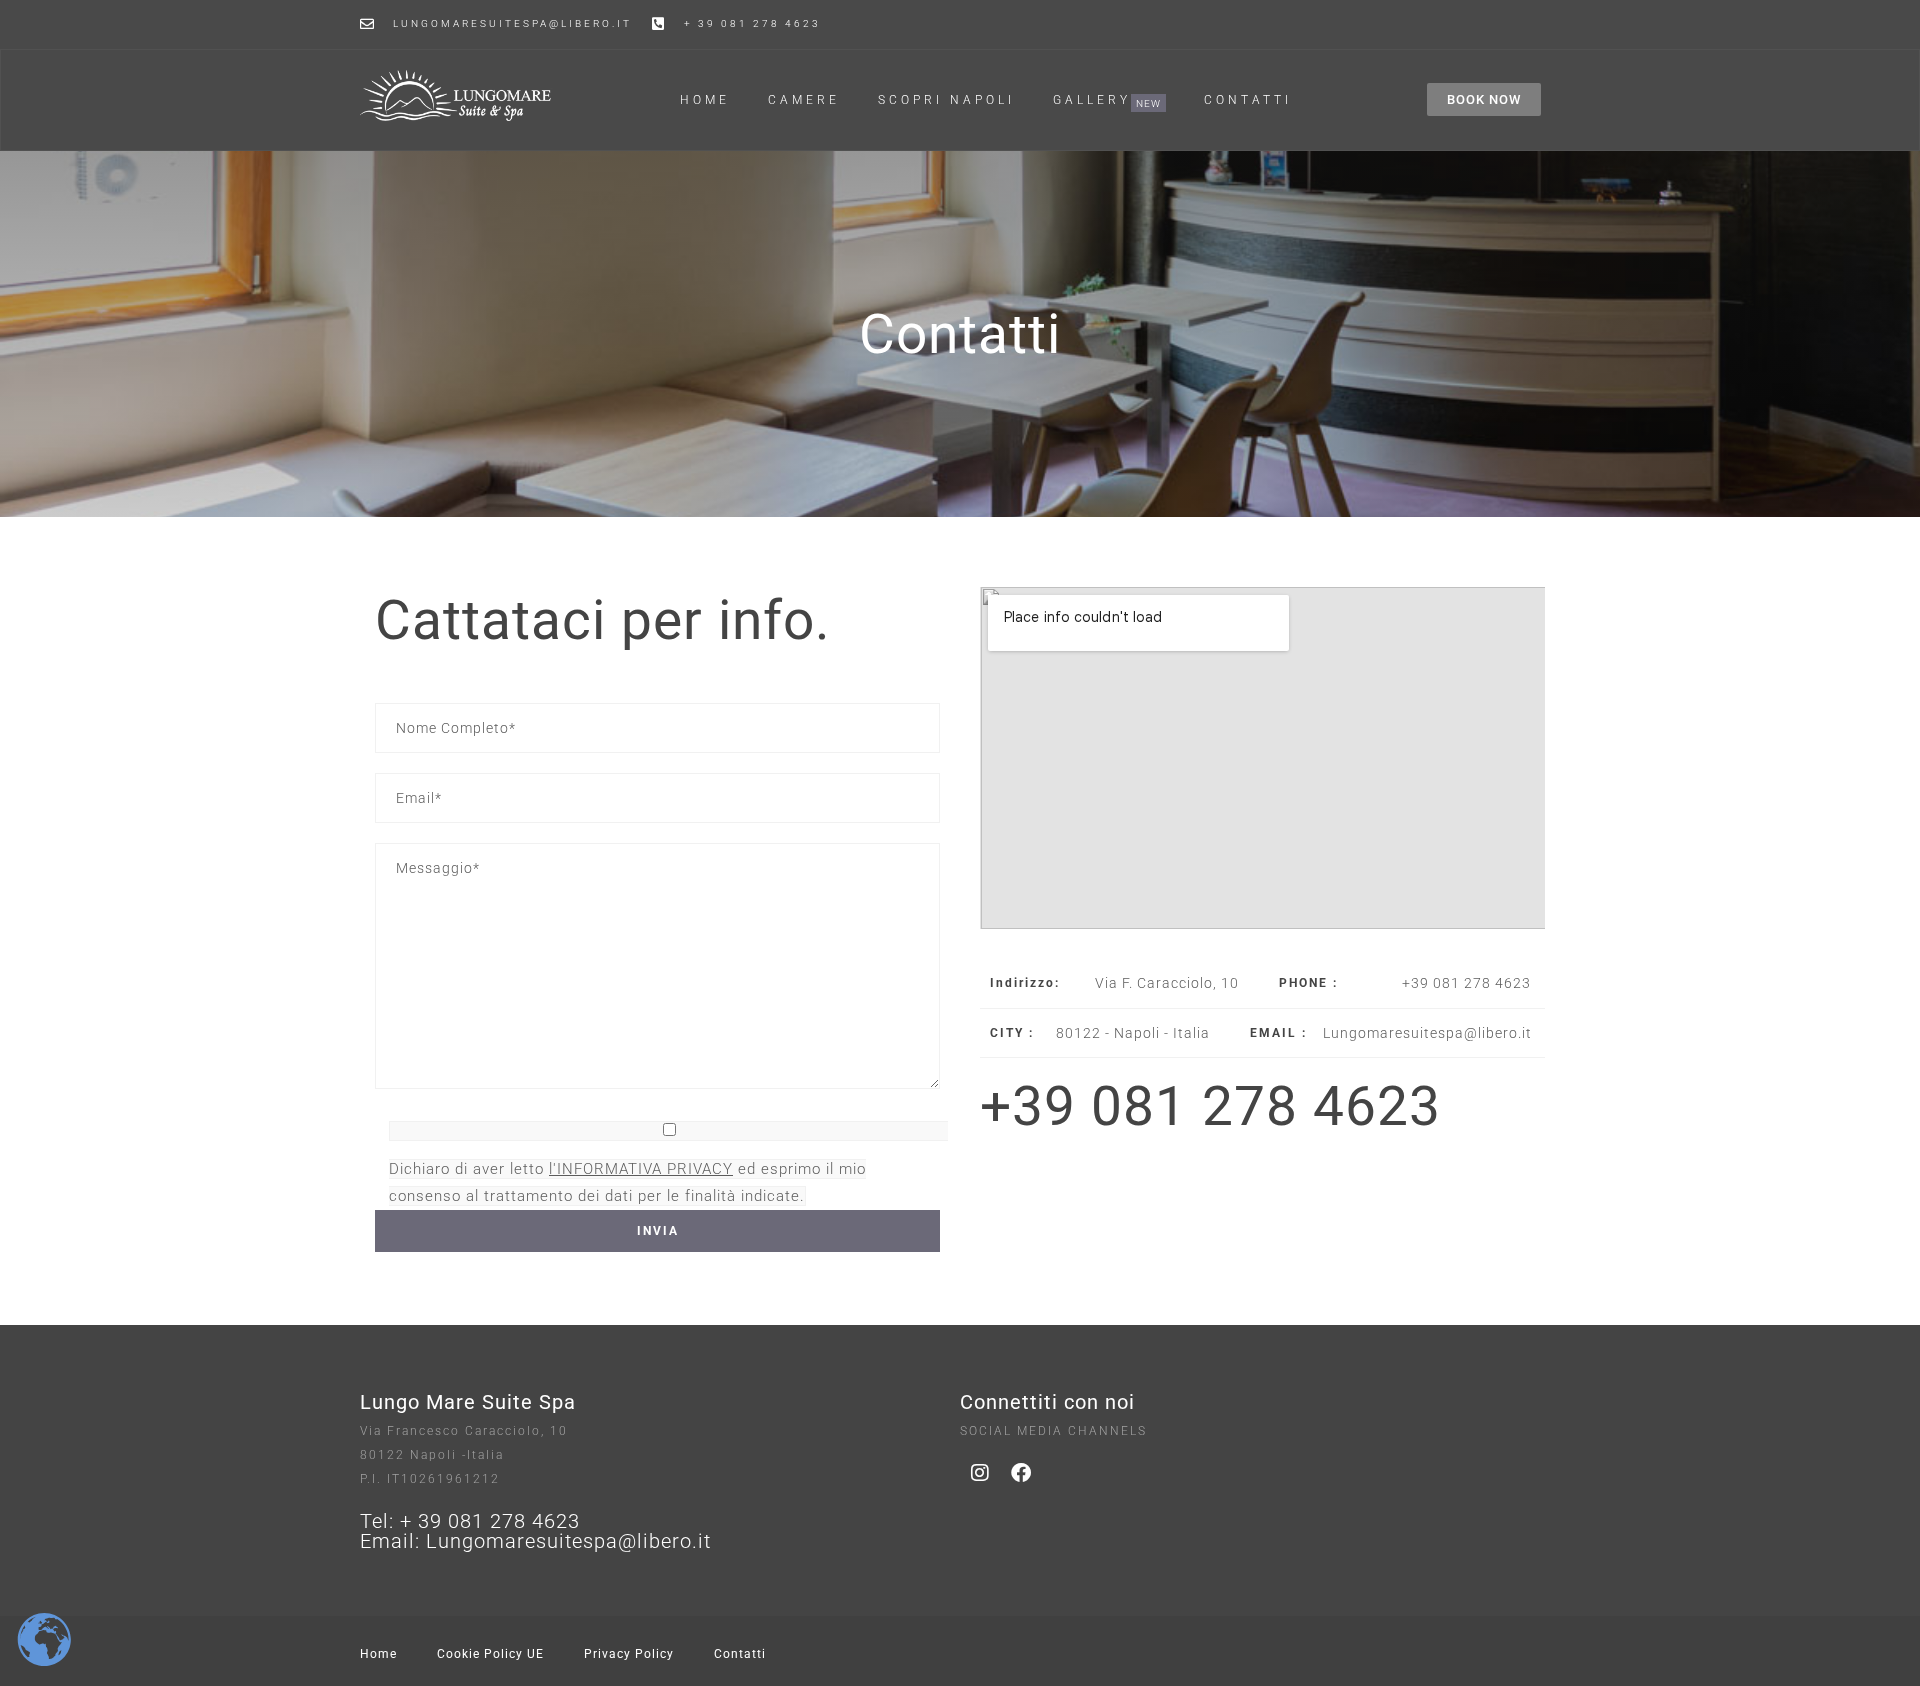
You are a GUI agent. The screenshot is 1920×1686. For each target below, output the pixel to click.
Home (705, 100)
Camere (804, 100)
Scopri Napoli (946, 100)
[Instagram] (980, 1473)
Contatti (1248, 100)
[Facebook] (1021, 1473)
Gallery (1092, 100)
